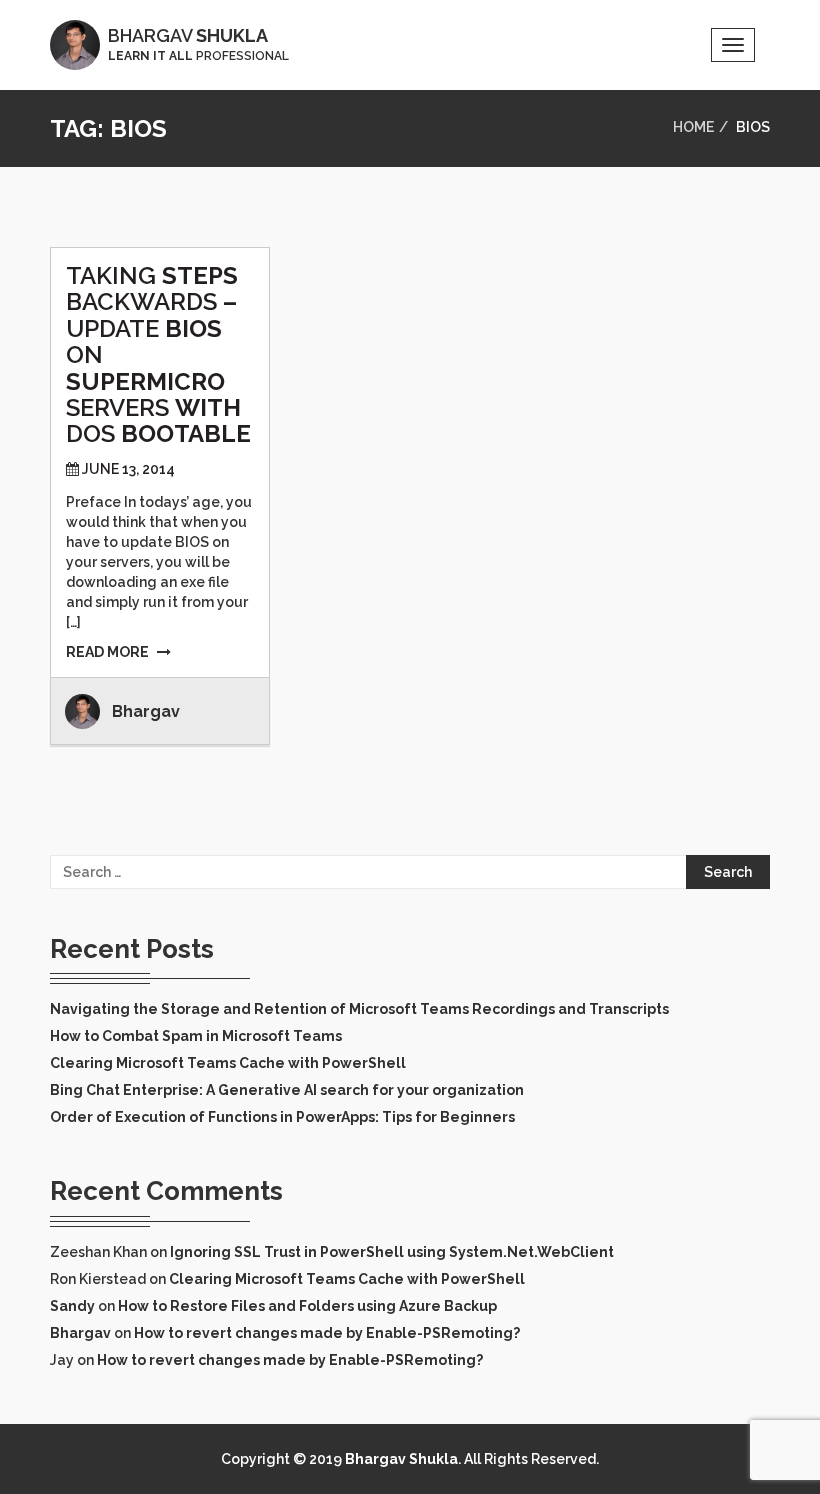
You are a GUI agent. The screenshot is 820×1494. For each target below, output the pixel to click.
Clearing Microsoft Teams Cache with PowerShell (228, 1063)
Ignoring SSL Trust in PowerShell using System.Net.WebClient (392, 1252)
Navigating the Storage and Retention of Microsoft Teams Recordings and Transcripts (359, 1009)
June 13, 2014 (128, 469)
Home (693, 127)
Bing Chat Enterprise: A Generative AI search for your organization (287, 1090)
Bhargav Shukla (401, 1459)
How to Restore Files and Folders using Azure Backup (307, 1306)
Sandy (72, 1306)
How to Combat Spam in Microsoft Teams (196, 1036)
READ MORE (107, 652)
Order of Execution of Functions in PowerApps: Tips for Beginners (282, 1117)
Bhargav (146, 711)
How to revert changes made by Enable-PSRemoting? (327, 1333)
